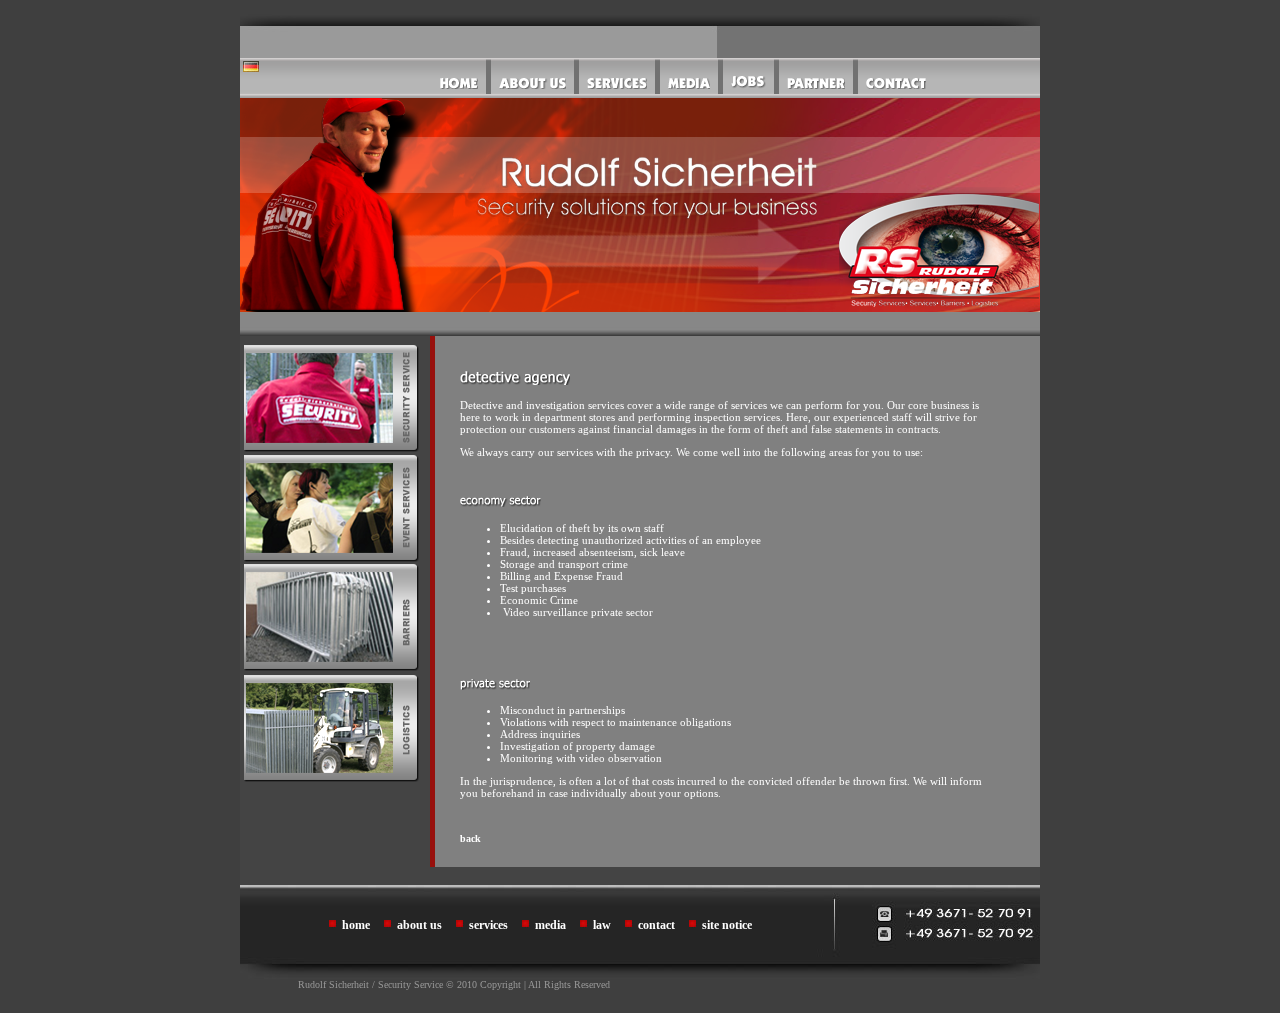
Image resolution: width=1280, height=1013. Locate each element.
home (356, 925)
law (602, 925)
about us (419, 925)
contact (656, 925)
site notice (727, 925)
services (488, 925)
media (550, 925)
